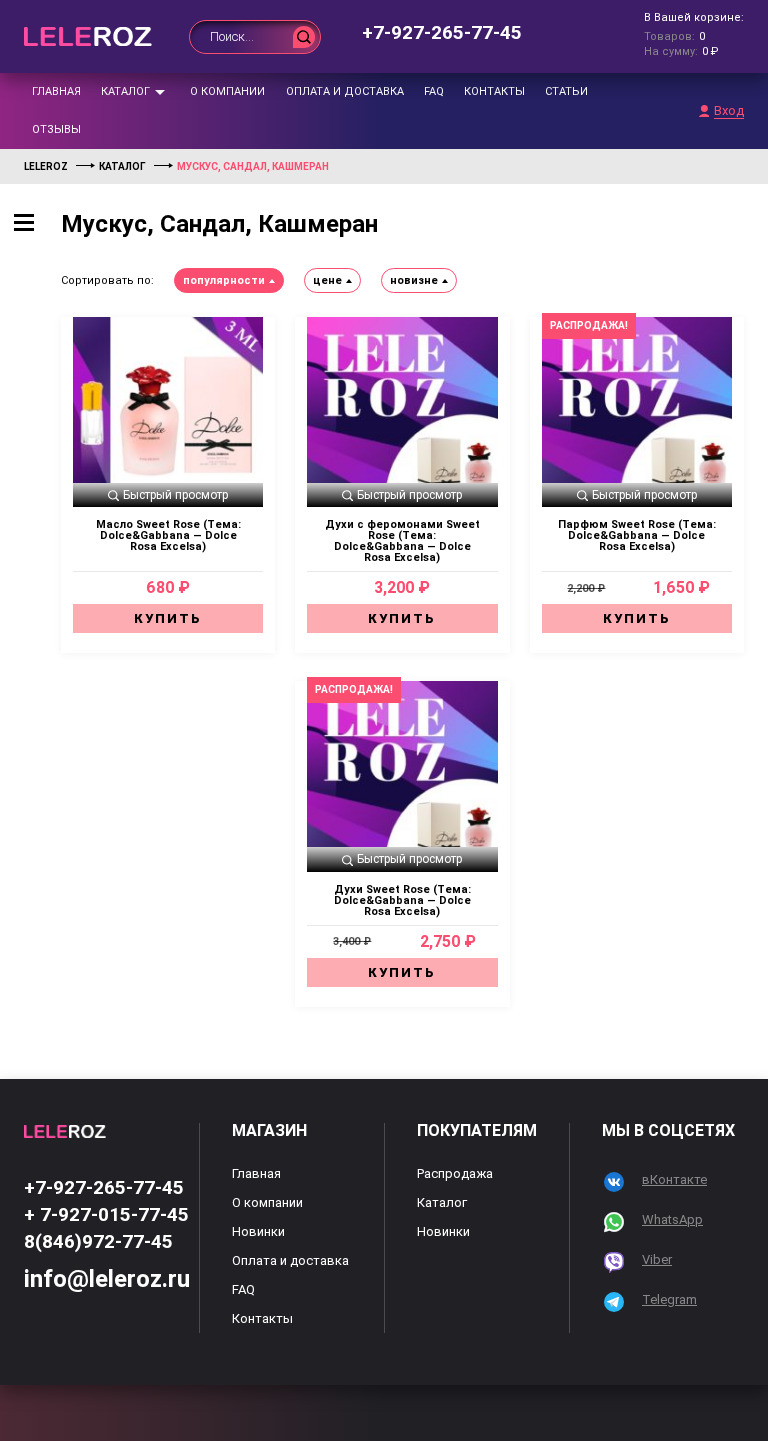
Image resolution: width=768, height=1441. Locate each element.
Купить (168, 618)
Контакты (494, 91)
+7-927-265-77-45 (442, 32)
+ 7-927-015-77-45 (106, 1214)
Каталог (125, 91)
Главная (56, 91)
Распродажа (455, 1173)
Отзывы (56, 129)
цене (327, 280)
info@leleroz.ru (107, 1279)
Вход (729, 111)
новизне (414, 280)
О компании (227, 91)
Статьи (566, 91)
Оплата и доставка (345, 91)
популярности (224, 280)
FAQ (434, 91)
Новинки (258, 1231)
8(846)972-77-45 (98, 1241)
